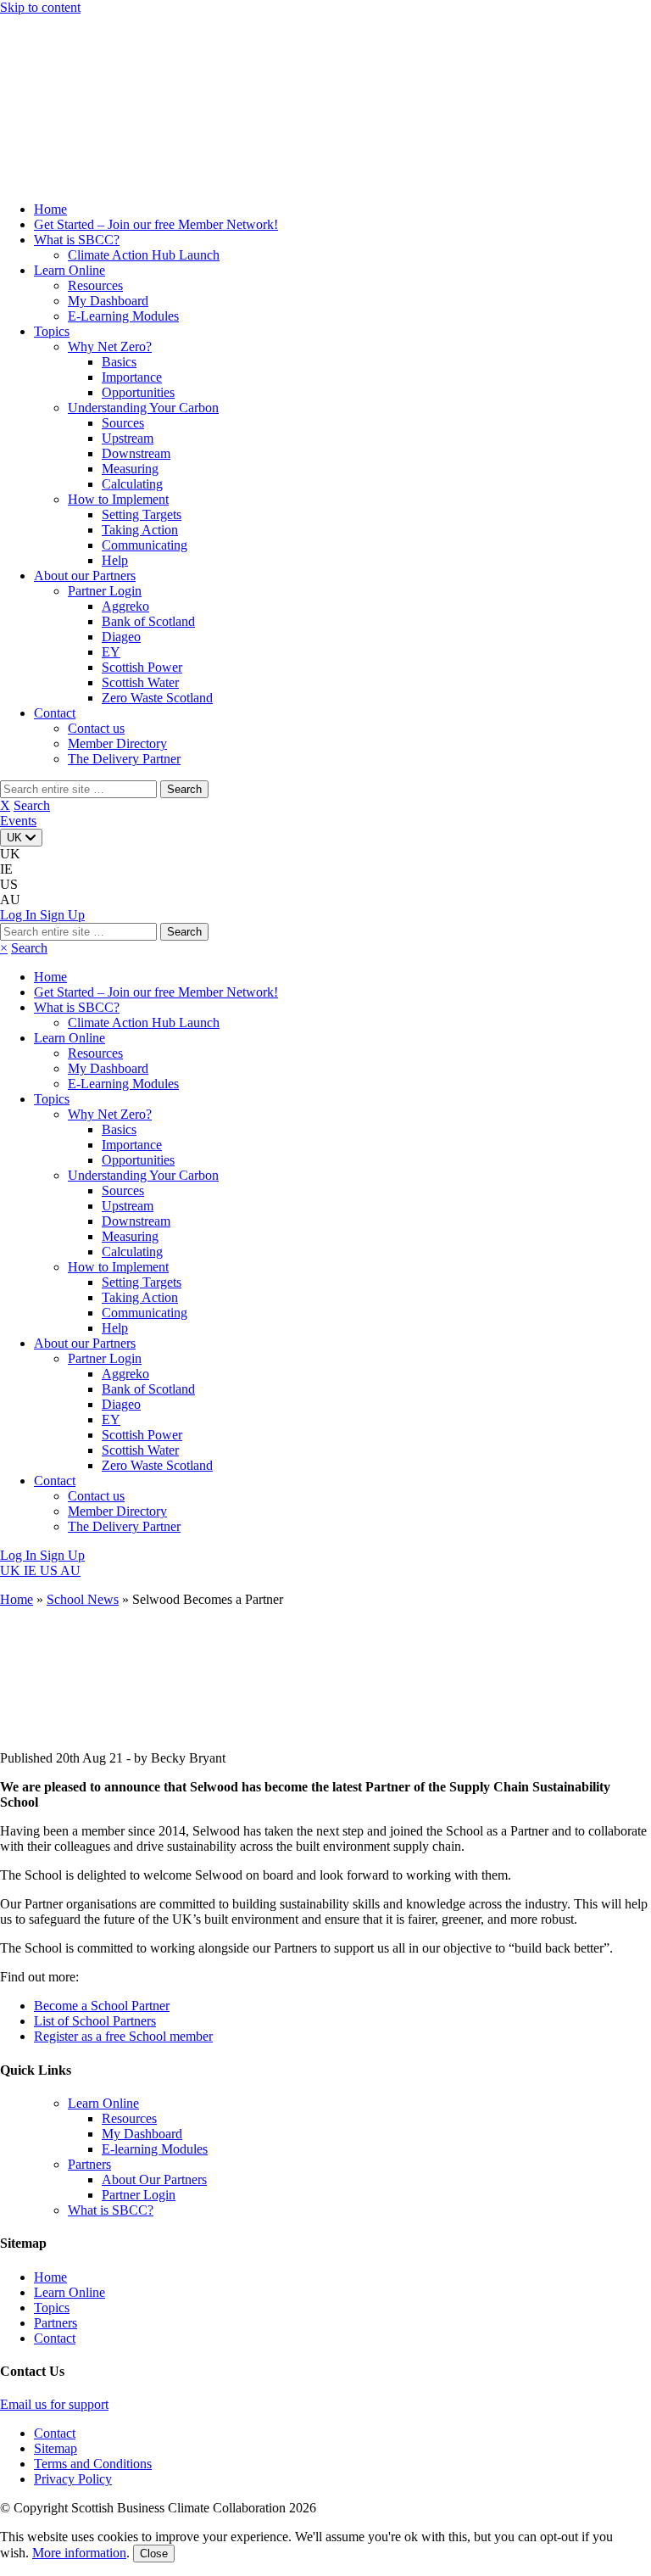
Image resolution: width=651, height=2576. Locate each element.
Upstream (128, 438)
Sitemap (56, 2448)
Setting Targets (142, 514)
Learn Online (70, 270)
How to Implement (118, 499)
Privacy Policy (73, 2479)
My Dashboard (108, 301)
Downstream (136, 453)
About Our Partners (154, 2179)
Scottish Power (142, 667)
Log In (20, 1555)
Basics (119, 362)
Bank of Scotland (148, 621)
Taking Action (140, 530)
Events (18, 821)
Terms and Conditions (93, 2464)
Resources (95, 285)
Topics (52, 331)
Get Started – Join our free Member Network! (156, 224)
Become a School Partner (102, 2006)
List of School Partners (95, 2021)
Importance (132, 377)
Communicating (145, 545)
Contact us (96, 728)
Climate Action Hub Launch (144, 255)
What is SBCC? (77, 240)
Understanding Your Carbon (143, 408)
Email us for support (54, 2404)
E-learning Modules (155, 2149)
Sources (123, 423)
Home (50, 209)
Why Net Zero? (110, 346)
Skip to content (40, 7)
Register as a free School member (123, 2036)
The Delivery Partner (124, 759)
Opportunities (138, 392)
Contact (55, 713)
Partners (89, 2164)
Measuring (130, 469)
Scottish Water (140, 682)
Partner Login (105, 591)
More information (79, 2553)
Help (115, 560)
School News (83, 1599)
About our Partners (85, 576)
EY (111, 652)
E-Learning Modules (123, 316)
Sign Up (62, 1555)
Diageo (121, 637)
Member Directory (117, 743)
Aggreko (125, 606)
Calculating (132, 484)
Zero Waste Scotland (157, 698)
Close (154, 2554)
